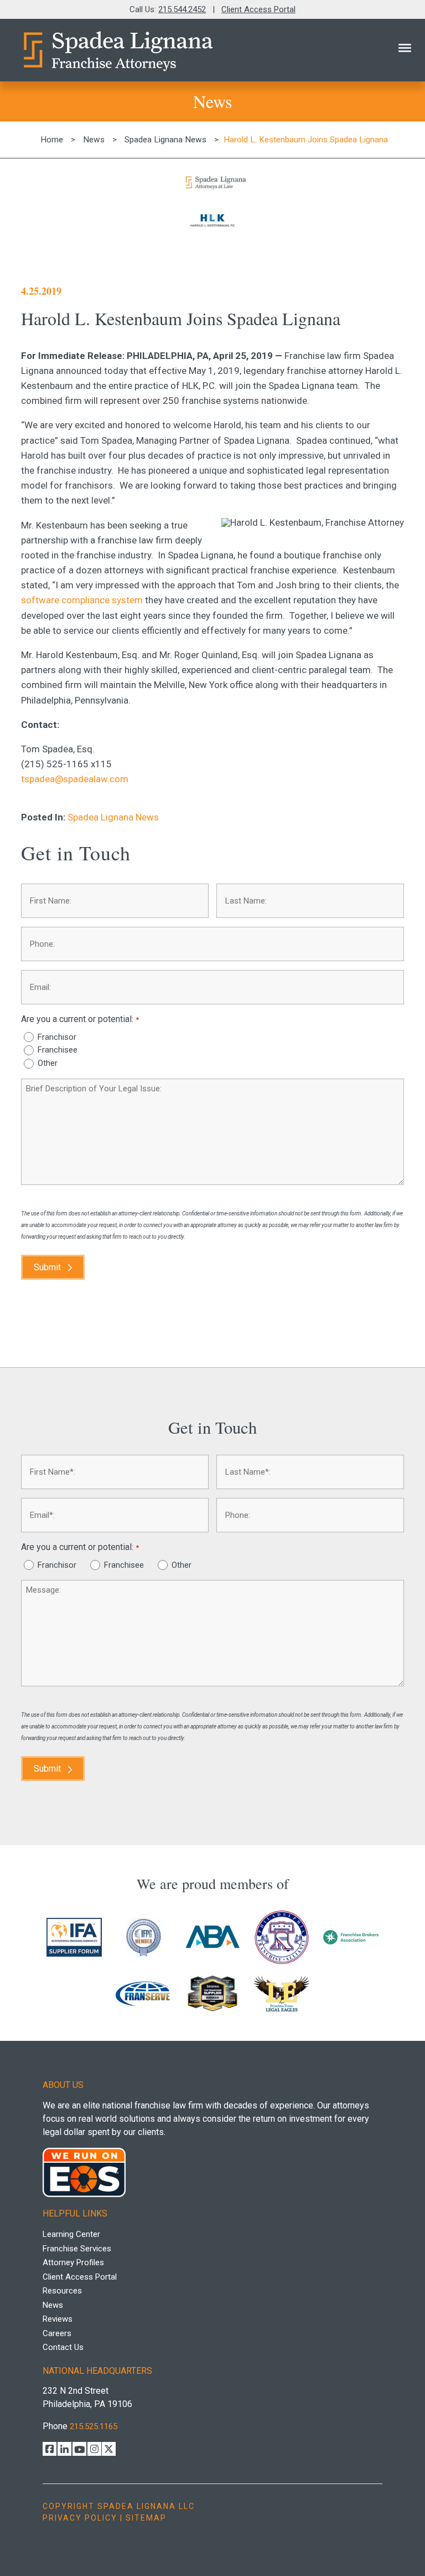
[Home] (117, 50)
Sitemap (146, 2518)
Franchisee (58, 1050)
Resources (62, 2291)
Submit (47, 1267)
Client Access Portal (258, 9)
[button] (405, 48)
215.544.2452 (182, 9)
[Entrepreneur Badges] (213, 1995)
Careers (57, 2333)
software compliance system (82, 600)
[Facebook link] (50, 2449)
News (94, 140)
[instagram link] (94, 2449)
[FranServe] (144, 1994)
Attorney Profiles (73, 2262)
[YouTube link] (79, 2449)
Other (48, 1063)
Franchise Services (77, 2249)
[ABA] (213, 1938)
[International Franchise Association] (74, 1938)
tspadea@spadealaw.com (75, 779)
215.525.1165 (94, 2426)
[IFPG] (144, 1938)
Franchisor (57, 1037)
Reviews (58, 2319)
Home (52, 140)
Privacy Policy (80, 2518)
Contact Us (63, 2347)
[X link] (109, 2449)
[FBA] (351, 1938)
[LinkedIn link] (64, 2449)
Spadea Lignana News (165, 140)
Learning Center (71, 2234)
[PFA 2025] (282, 1938)
